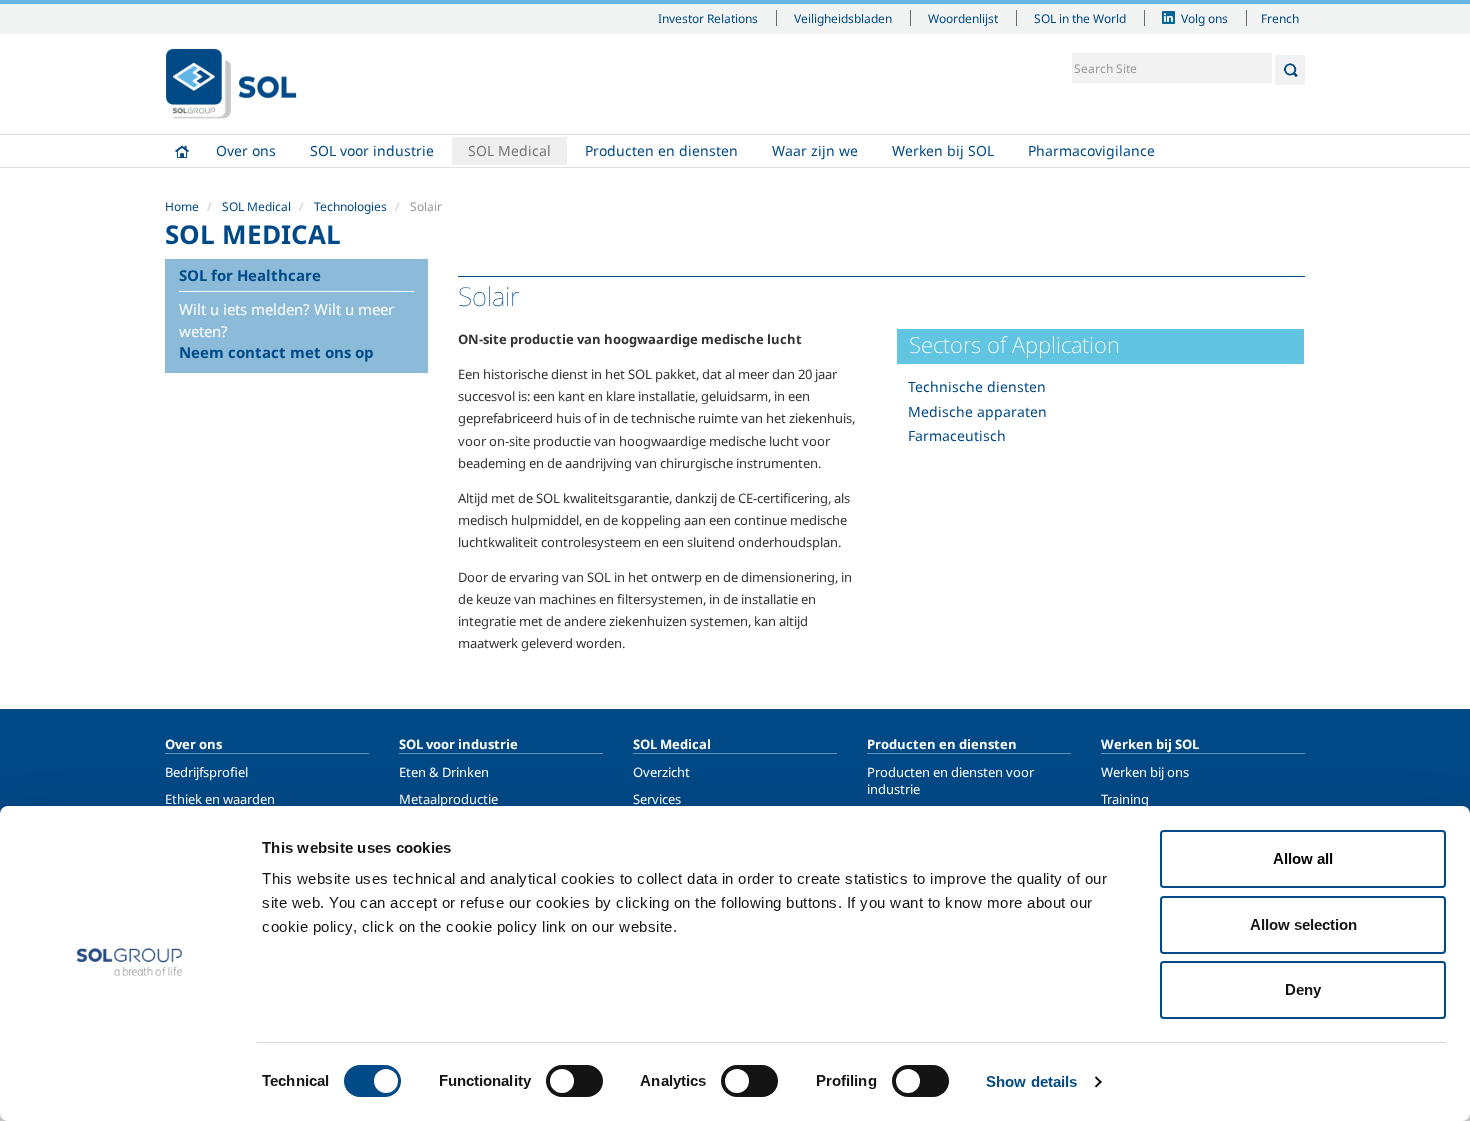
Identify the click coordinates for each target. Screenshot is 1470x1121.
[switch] (574, 1081)
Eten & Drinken (444, 772)
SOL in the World (1080, 18)
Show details (1031, 1081)
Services (657, 799)
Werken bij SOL (943, 150)
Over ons (246, 150)
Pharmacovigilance (1091, 150)
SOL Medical (509, 150)
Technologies (350, 206)
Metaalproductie (448, 799)
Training (1125, 799)
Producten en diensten (661, 150)
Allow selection (1303, 924)
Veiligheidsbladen (843, 18)
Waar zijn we (815, 150)
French (1280, 18)
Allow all (1303, 858)
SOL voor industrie (372, 150)
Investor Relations (708, 18)
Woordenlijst (963, 18)
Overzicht (661, 772)
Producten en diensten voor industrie (950, 780)
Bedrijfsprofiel (206, 772)
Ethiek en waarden (220, 799)
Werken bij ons (1145, 772)
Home (182, 151)
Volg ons (1204, 18)
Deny (1303, 989)
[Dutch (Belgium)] (231, 84)
